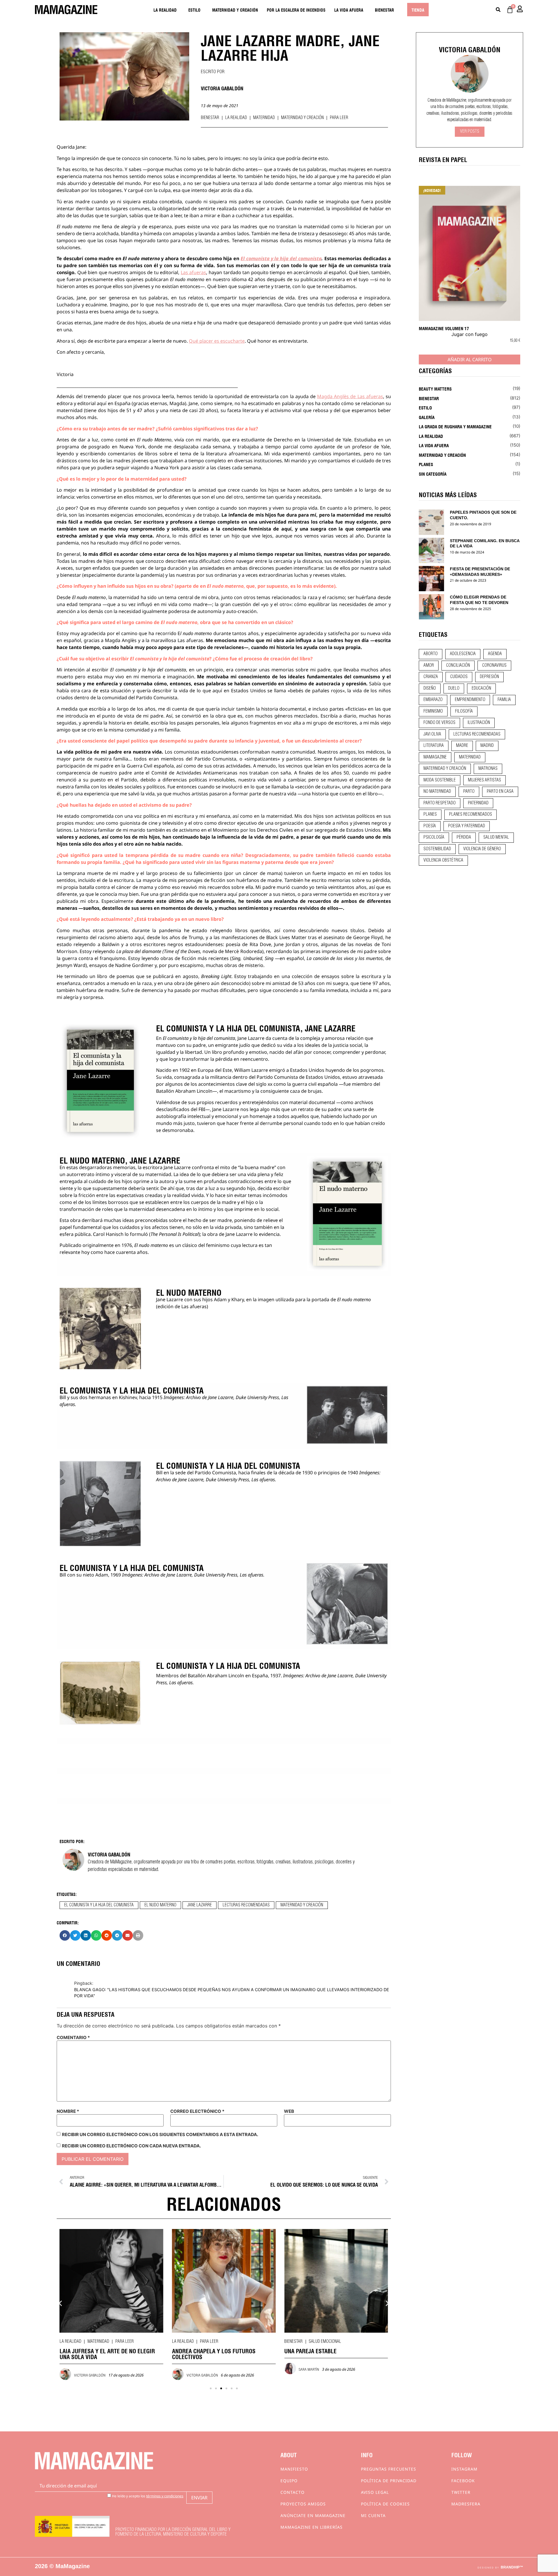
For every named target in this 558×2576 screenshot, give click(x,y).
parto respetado (440, 803)
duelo (454, 689)
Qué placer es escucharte (217, 341)
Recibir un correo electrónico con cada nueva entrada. (131, 2146)
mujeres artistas (484, 780)
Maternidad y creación (235, 10)
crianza (431, 677)
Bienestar (384, 10)
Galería (427, 417)
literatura (434, 746)
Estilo (194, 10)
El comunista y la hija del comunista (281, 258)
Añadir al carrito (470, 359)
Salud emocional (213, 2342)
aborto (431, 654)
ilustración (479, 723)
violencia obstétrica (443, 860)
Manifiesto (294, 2469)
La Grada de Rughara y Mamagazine (455, 426)
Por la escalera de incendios (296, 10)
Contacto (293, 2492)
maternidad (470, 757)
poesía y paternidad (467, 826)
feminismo (433, 711)
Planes (426, 464)
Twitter (461, 2492)
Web (289, 2111)
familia (504, 700)
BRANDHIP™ (512, 2567)
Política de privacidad (389, 2481)
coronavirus (494, 666)
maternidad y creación (302, 1905)
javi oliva (432, 734)
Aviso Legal (375, 2492)
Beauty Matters (435, 389)
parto (469, 792)
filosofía (464, 711)
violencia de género (482, 849)
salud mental (496, 837)
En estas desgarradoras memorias (98, 1167)
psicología (434, 837)
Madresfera (466, 2504)
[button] (65, 1935)
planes (430, 815)
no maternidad (437, 792)
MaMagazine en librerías (312, 2527)
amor (429, 666)
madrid (487, 746)
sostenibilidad (437, 849)
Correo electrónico (197, 2111)
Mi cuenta (373, 2515)
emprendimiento (470, 700)
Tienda (418, 10)
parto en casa (500, 792)
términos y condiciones (165, 2496)
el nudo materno (160, 1905)
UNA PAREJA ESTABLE (198, 2351)
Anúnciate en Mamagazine (313, 2515)
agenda (495, 654)
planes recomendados (471, 815)
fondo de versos (439, 723)
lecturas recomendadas (246, 1905)
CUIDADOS (459, 677)
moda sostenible (440, 780)
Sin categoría (433, 474)
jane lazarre (200, 1905)
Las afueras (194, 272)
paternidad (478, 803)
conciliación (458, 666)
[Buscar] (498, 10)
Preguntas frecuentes (389, 2469)
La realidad (165, 10)
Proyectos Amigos (303, 2504)
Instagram (464, 2469)
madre (462, 746)
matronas (488, 769)
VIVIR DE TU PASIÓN (308, 2351)
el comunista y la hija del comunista (99, 1905)
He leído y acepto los (147, 2496)
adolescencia (463, 654)
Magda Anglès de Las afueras (350, 396)
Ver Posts (470, 132)
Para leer (339, 118)
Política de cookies (385, 2504)
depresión (489, 677)
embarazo (433, 700)
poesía (430, 826)
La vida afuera (349, 10)
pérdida (464, 837)
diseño (430, 689)
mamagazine (435, 757)
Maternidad (264, 118)
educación (481, 689)
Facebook (463, 2481)
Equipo (289, 2481)
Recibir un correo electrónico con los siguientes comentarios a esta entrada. (160, 2134)
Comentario (73, 2037)
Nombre (68, 2111)
